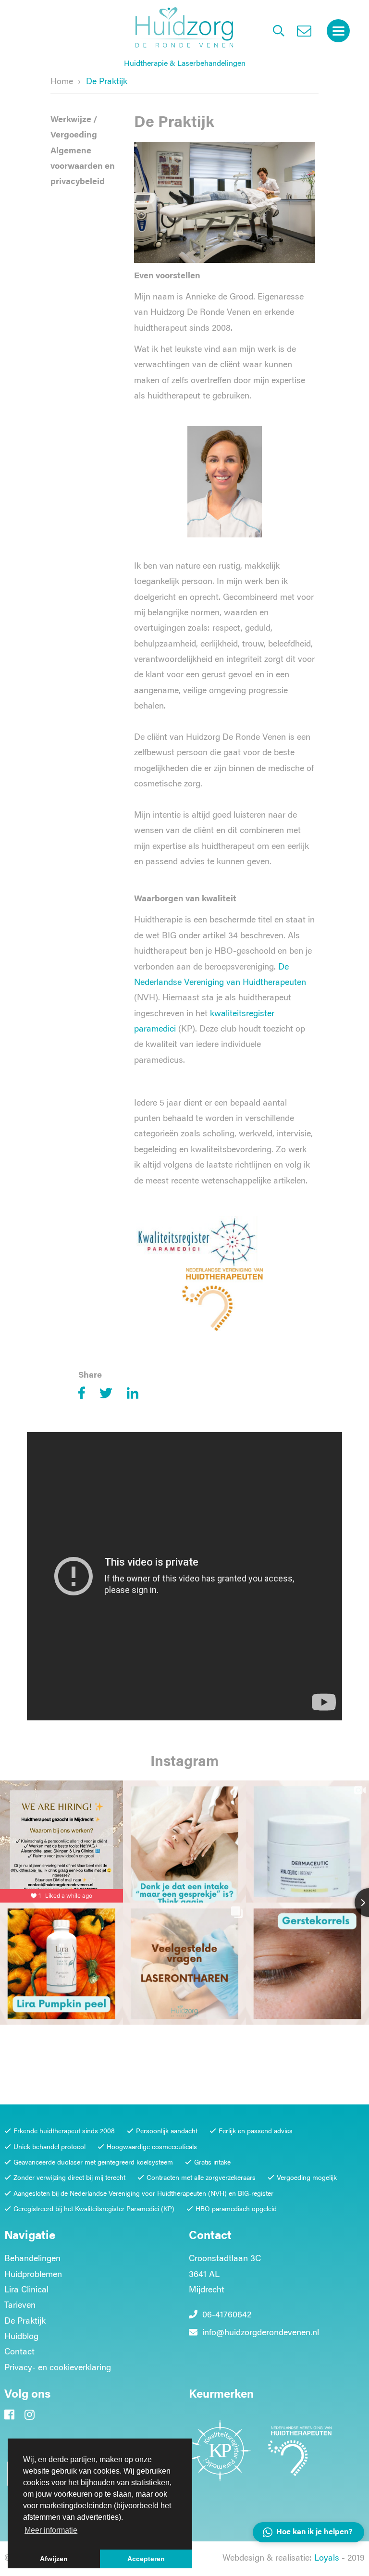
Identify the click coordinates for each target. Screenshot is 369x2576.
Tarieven (20, 2306)
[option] (184, 1579)
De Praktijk (25, 2322)
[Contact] (304, 33)
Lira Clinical (26, 2290)
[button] (308, 2532)
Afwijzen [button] (54, 2559)
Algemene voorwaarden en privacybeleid (83, 167)
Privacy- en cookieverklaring (58, 2368)
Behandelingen (32, 2259)
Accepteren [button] (146, 2559)
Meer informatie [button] (51, 2530)
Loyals (327, 2559)
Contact (19, 2352)
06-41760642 (226, 2315)
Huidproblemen (33, 2275)
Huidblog (21, 2337)
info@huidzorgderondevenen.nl (261, 2333)
